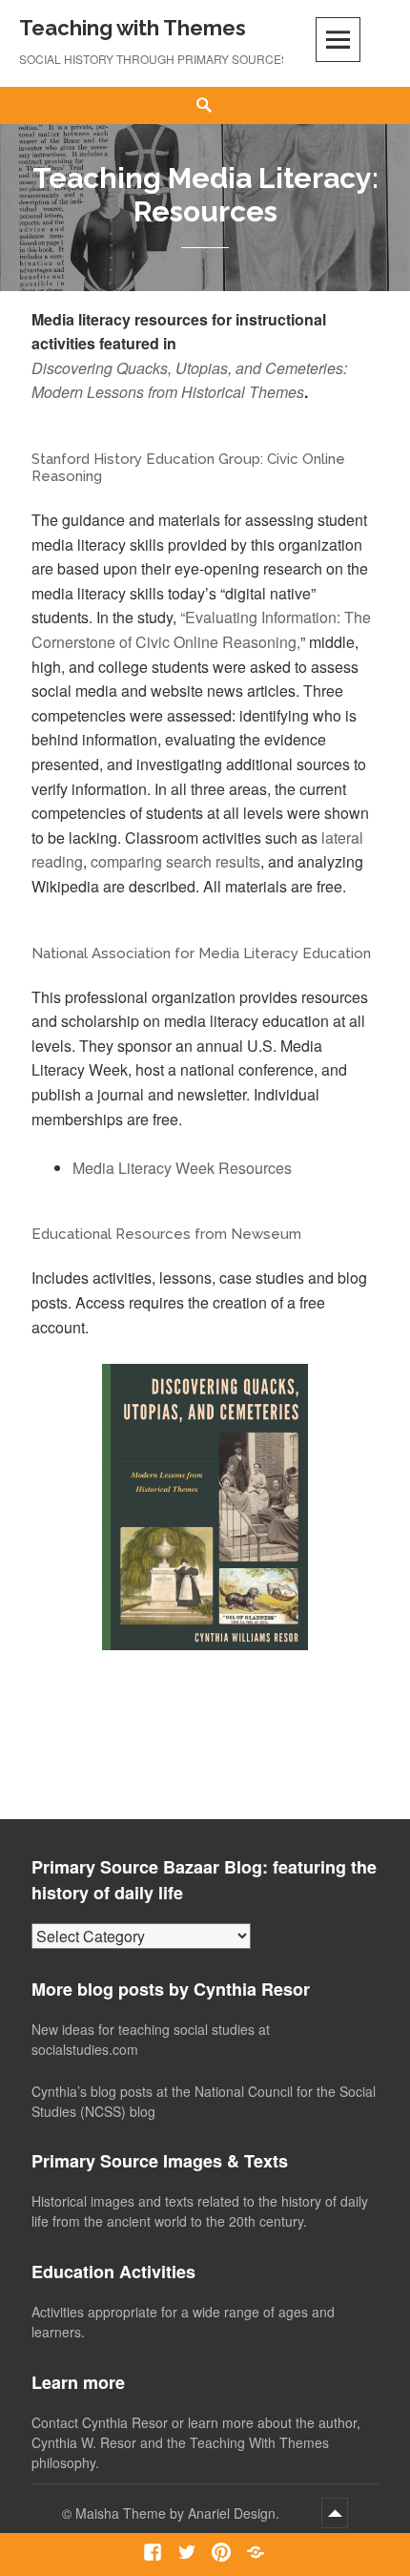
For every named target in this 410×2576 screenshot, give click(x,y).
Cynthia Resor (125, 2422)
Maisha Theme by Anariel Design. (179, 2513)
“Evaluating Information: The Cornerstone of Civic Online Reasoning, (201, 629)
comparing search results (175, 861)
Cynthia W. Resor (84, 2442)
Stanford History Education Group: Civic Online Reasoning (188, 468)
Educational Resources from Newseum (166, 1234)
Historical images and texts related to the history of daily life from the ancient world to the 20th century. (200, 2211)
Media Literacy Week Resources (182, 1168)
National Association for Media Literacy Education (201, 953)
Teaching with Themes (133, 28)
